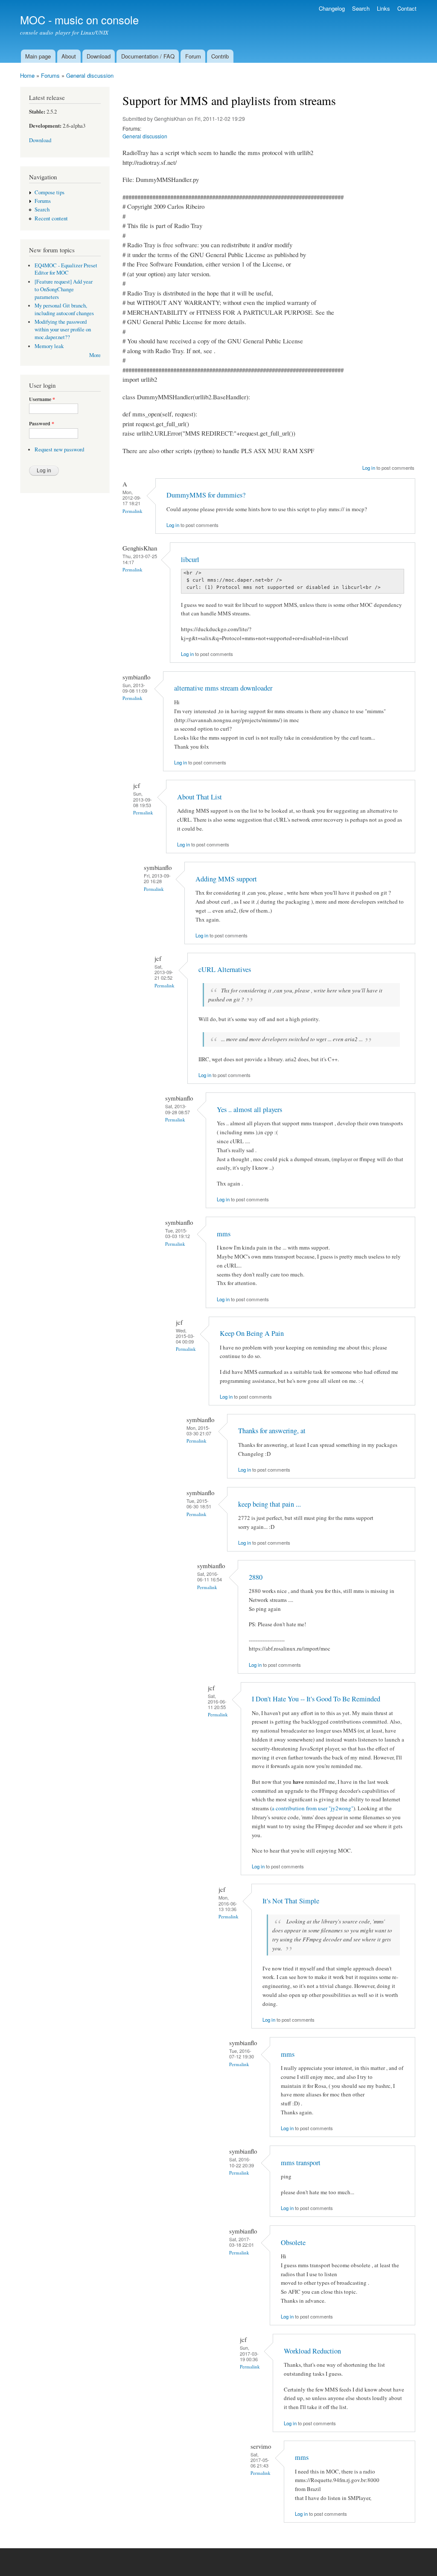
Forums (50, 75)
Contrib (220, 56)
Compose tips (50, 192)
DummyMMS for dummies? (206, 495)
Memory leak (49, 346)
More (95, 355)
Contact (407, 8)
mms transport (301, 2163)
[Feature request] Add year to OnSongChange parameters (64, 289)
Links (383, 8)
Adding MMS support (226, 879)
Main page (38, 56)
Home (27, 75)
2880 (256, 1577)
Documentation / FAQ (148, 56)
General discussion (90, 75)
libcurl (190, 559)
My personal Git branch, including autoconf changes (64, 309)
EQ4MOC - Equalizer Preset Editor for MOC (66, 269)
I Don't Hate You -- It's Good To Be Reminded (316, 1699)
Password (42, 424)
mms (224, 1234)
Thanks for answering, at (272, 1431)
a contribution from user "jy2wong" (313, 1808)
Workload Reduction (312, 2351)
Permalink (133, 511)
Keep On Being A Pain (252, 1333)
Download (99, 56)
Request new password (59, 449)
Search (361, 8)
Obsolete (293, 2242)
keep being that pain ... (269, 1504)
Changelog (332, 8)
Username (42, 399)
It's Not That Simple (291, 1901)
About (69, 56)
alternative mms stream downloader (223, 688)
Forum (193, 56)
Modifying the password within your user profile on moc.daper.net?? (63, 329)
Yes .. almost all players (249, 1109)
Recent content (51, 218)
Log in (369, 468)
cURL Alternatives (225, 969)
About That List (200, 797)
